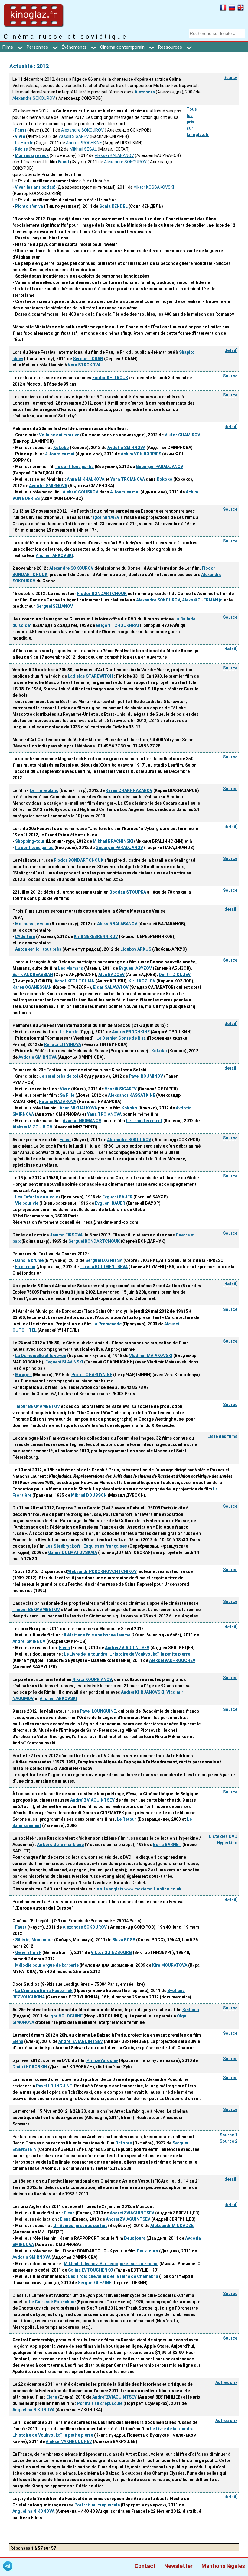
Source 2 (228, 2141)
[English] (241, 8)
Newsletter (178, 2566)
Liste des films (222, 1436)
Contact (145, 2566)
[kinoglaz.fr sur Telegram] (8, 2567)
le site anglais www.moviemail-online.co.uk (138, 1889)
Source (230, 77)
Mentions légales (223, 2566)
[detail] (230, 350)
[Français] (223, 8)
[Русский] (232, 8)
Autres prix (226, 2382)
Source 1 (228, 2135)
